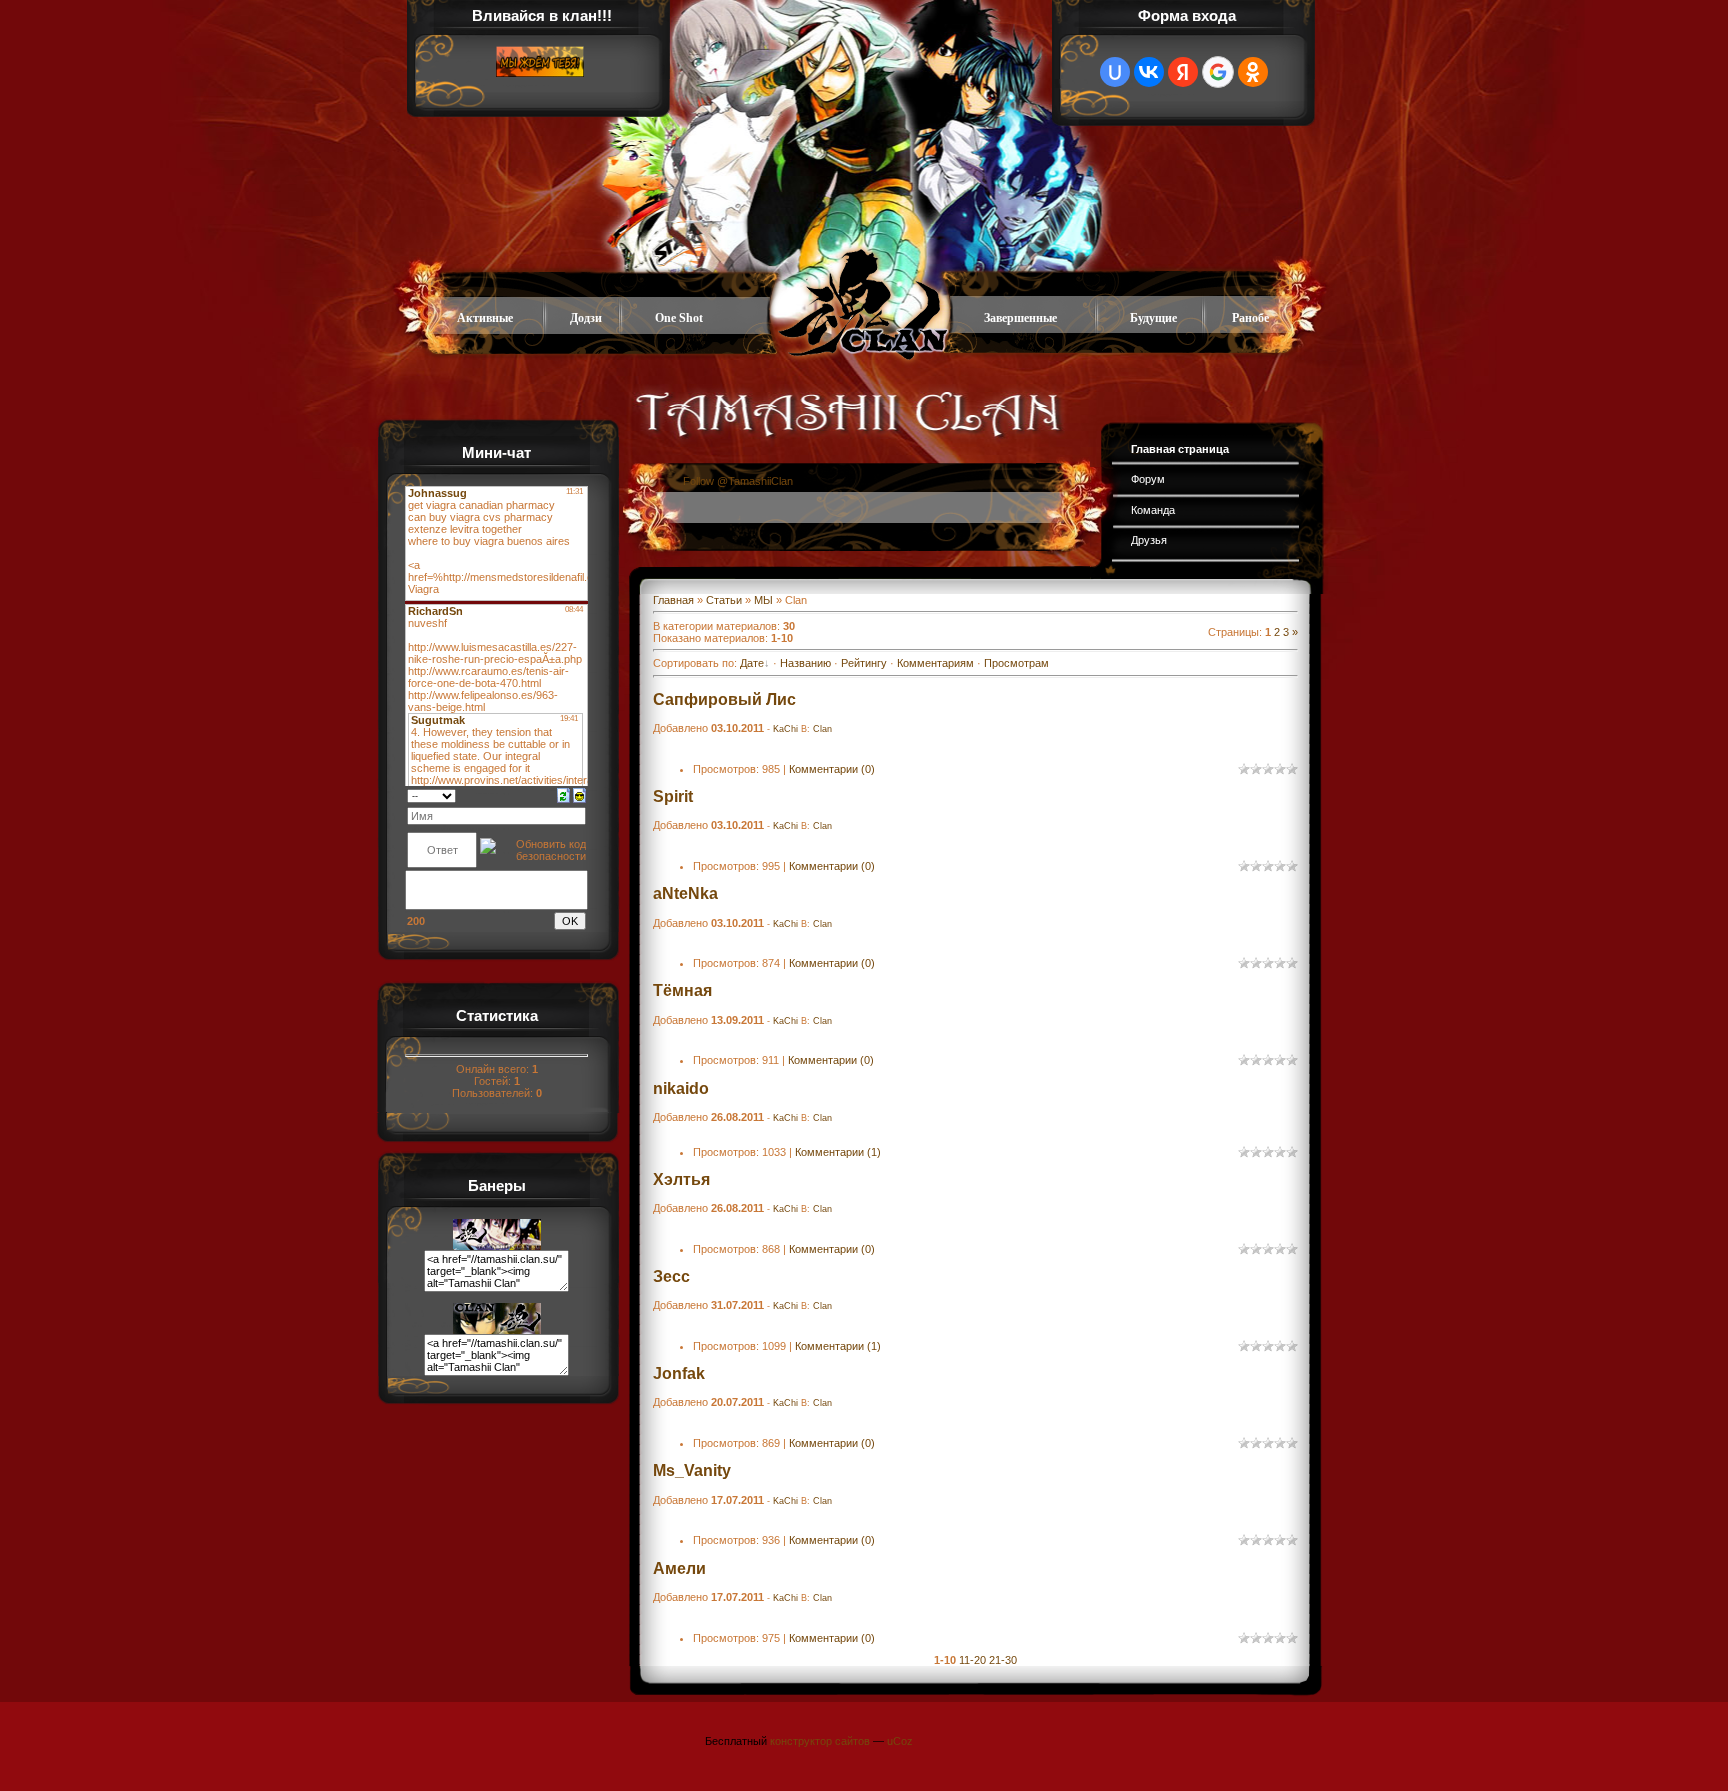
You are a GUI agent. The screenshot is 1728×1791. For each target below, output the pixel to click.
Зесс (671, 1276)
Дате (752, 663)
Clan (822, 729)
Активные (485, 318)
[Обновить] (563, 794)
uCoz (900, 1741)
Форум (1148, 479)
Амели (679, 1568)
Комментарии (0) (832, 769)
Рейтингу (864, 663)
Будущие (1153, 318)
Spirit (673, 796)
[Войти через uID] (1115, 72)
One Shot (679, 318)
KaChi (785, 729)
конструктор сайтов (820, 1741)
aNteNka (685, 893)
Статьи (724, 600)
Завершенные (1020, 318)
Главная (673, 600)
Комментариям (935, 663)
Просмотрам (1016, 663)
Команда (1153, 510)
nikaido (681, 1088)
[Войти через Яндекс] (1183, 72)
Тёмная (682, 990)
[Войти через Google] (1218, 72)
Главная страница (1180, 449)
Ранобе (1250, 318)
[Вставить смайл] (579, 794)
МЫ (763, 600)
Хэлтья (681, 1179)
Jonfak (679, 1373)
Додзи (586, 318)
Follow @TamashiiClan (738, 481)
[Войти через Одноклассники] (1253, 72)
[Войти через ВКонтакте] (1149, 72)
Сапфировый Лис (724, 699)
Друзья (1149, 540)
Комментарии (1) (838, 1152)
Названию (805, 663)
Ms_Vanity (692, 1470)
